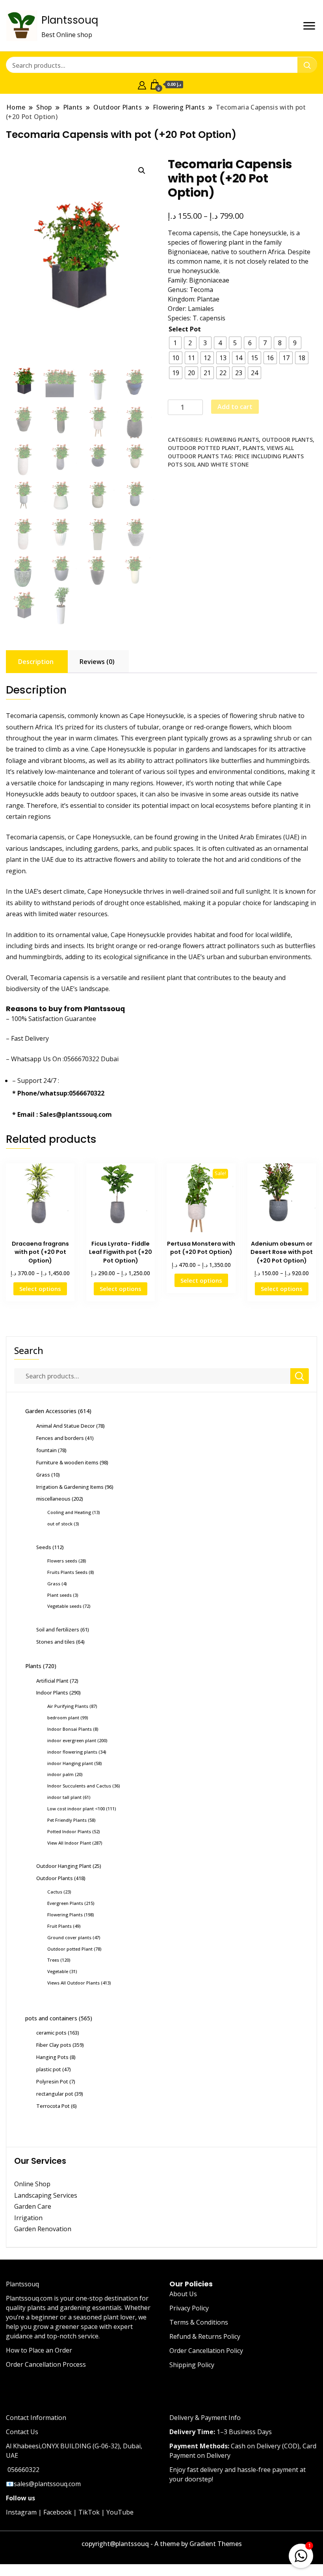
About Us (183, 2294)
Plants (253, 448)
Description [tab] (36, 662)
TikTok (89, 2512)
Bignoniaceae (209, 280)
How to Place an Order (39, 2350)
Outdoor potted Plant (204, 448)
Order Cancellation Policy (206, 2351)
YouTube (120, 2512)
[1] (301, 2554)
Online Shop (32, 2184)
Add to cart (235, 407)
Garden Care (33, 2206)
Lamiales (201, 309)
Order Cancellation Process (46, 2364)
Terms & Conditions (199, 2322)
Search (29, 1350)
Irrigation (29, 2218)
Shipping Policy (192, 2365)
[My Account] (142, 84)
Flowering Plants (232, 440)
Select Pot (185, 329)
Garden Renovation (43, 2229)
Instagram (21, 2512)
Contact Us (22, 2432)
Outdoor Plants (287, 440)
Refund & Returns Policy (205, 2336)
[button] (142, 171)
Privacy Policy (189, 2308)
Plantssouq (70, 20)
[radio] (175, 343)
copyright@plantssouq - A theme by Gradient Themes (162, 2544)
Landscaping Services (46, 2195)
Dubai (110, 1059)
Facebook (58, 2512)
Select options (40, 1289)
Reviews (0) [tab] (97, 662)
